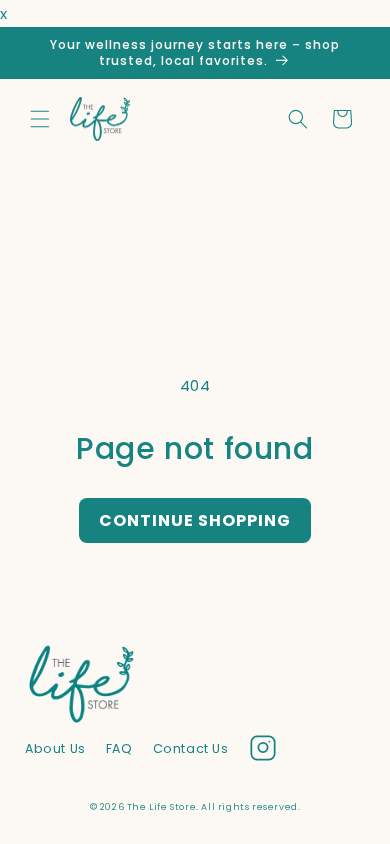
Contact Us (191, 748)
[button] (40, 119)
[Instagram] (263, 752)
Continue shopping (195, 520)
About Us (55, 748)
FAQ (119, 748)
